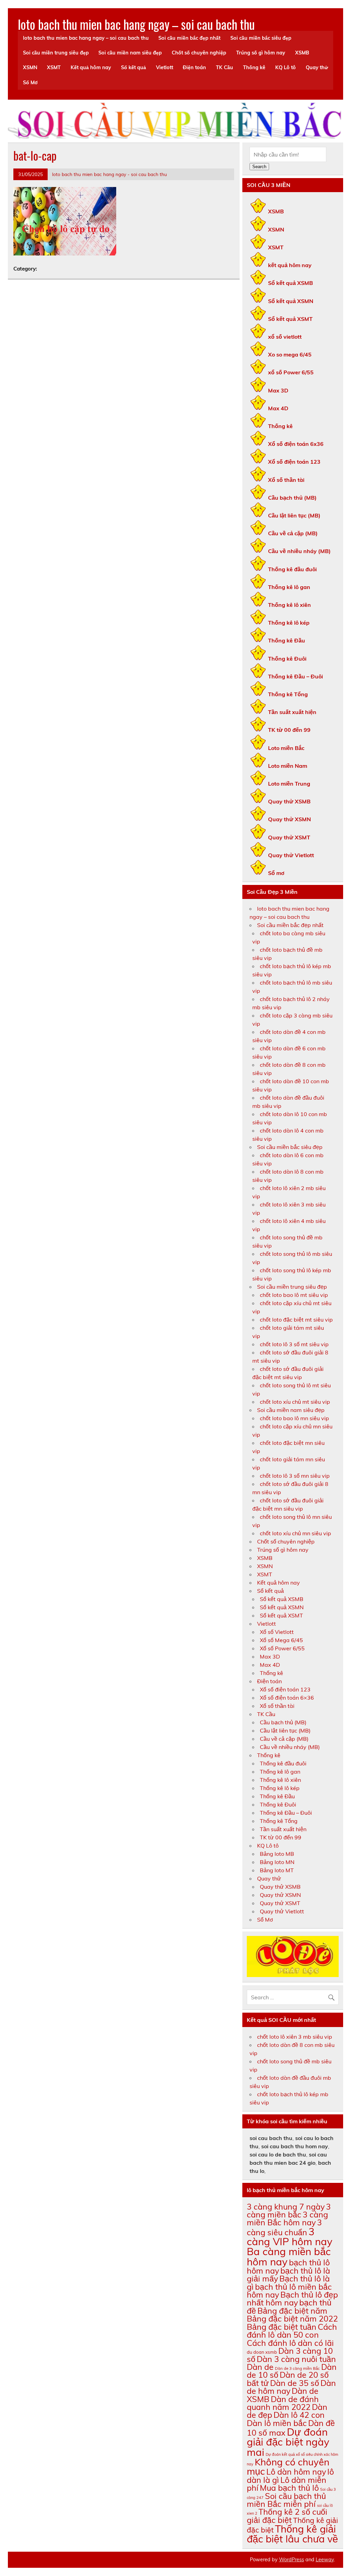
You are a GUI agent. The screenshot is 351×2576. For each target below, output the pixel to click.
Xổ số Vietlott (277, 1632)
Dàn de (260, 2367)
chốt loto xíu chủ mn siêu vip (295, 1533)
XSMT (54, 67)
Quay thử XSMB (289, 801)
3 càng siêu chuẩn (284, 2227)
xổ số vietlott (285, 337)
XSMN (30, 67)
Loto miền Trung (289, 784)
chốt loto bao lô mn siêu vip (294, 1418)
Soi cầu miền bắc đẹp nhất (189, 38)
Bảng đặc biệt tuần (282, 2327)
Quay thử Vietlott (291, 855)
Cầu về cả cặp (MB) (293, 533)
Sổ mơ (276, 873)
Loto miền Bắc (286, 748)
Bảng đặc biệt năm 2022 (292, 2319)
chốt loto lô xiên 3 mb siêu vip (295, 2037)
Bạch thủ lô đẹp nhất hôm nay (292, 2299)
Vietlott (165, 67)
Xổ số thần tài (286, 480)
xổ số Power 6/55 (291, 372)
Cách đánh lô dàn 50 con (292, 2331)
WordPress (292, 2560)
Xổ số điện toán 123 (294, 462)
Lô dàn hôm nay (296, 2472)
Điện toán (194, 67)
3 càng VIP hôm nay (290, 2236)
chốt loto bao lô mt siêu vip (294, 1295)
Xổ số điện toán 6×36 (287, 1698)
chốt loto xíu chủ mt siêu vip (295, 1402)
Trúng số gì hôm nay (261, 53)
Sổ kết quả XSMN (291, 301)
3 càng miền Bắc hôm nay (287, 2218)
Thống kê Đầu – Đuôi (295, 676)
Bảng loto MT (277, 1870)
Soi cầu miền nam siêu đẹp (130, 53)
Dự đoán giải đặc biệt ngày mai (288, 2442)
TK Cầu (225, 67)
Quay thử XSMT (289, 837)
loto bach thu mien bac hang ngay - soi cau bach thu (110, 174)
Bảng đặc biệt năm (292, 2311)
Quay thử (317, 67)
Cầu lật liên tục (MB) (294, 515)
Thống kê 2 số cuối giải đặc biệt (287, 2516)
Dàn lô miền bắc (277, 2423)
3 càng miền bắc (289, 2211)
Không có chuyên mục (288, 2466)
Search (259, 167)
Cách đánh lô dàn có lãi (290, 2343)
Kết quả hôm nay (91, 67)
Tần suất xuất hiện (292, 712)
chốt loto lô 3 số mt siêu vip (294, 1344)
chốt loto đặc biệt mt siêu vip (296, 1320)
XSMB (302, 53)
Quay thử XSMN (289, 819)
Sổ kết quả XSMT (290, 319)
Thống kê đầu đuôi (292, 569)
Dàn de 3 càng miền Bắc (297, 2368)
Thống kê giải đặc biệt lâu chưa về (292, 2534)
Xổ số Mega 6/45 (281, 1640)
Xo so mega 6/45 (290, 354)
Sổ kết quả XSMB (291, 283)
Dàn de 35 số (295, 2383)
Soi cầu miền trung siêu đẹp (56, 53)
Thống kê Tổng (288, 694)
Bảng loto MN (277, 1862)
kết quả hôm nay (290, 265)
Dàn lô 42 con (299, 2415)
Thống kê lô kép (289, 623)
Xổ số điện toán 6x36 (296, 444)
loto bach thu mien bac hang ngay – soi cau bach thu (136, 24)
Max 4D (278, 408)
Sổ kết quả (134, 67)
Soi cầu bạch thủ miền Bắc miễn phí (286, 2500)
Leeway (325, 2560)
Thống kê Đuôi (287, 659)
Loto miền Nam (288, 766)
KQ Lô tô (286, 67)
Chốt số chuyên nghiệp (199, 53)
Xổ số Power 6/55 (282, 1648)
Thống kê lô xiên (289, 605)
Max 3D (278, 390)
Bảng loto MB (277, 1854)
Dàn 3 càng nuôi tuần (296, 2359)
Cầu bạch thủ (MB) (292, 498)
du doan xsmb (262, 2352)
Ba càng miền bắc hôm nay (289, 2256)
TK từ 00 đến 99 (289, 730)
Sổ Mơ (30, 83)
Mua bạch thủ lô (289, 2488)
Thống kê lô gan (289, 587)
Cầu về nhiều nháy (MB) (299, 551)
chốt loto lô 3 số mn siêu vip (295, 1476)
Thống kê (254, 67)
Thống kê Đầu (287, 640)
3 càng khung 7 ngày (286, 2207)
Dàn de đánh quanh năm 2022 (283, 2403)
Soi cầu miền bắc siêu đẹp (261, 38)
